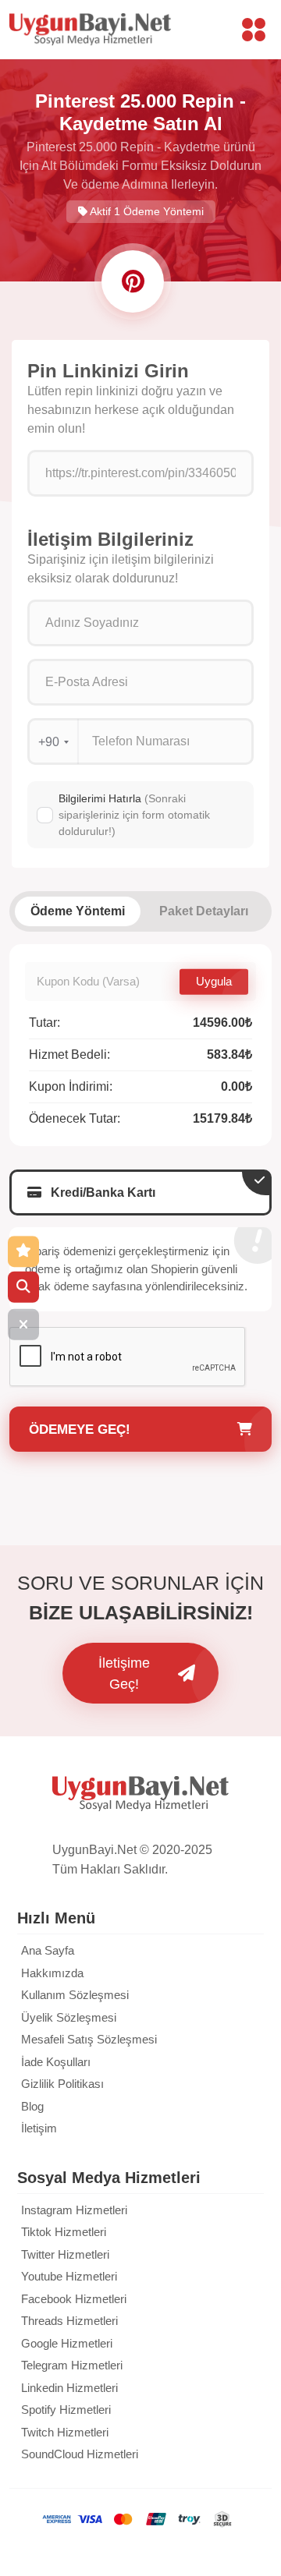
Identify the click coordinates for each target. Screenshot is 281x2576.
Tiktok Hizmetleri (64, 2232)
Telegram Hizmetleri (72, 2365)
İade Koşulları (56, 2062)
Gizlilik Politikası (62, 2084)
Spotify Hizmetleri (66, 2410)
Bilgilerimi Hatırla (134, 815)
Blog (32, 2106)
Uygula (214, 981)
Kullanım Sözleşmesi (75, 1995)
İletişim (39, 2128)
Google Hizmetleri (67, 2343)
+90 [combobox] (49, 742)
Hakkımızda (52, 1973)
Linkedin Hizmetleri (69, 2388)
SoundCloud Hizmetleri (80, 2454)
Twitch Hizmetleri (65, 2432)
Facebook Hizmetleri (74, 2299)
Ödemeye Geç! (80, 1430)
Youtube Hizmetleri (69, 2276)
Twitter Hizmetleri (65, 2254)
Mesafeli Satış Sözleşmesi (89, 2039)
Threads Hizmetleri (69, 2321)
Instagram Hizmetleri (74, 2210)
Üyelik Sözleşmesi (69, 2017)
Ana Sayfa (48, 1950)
